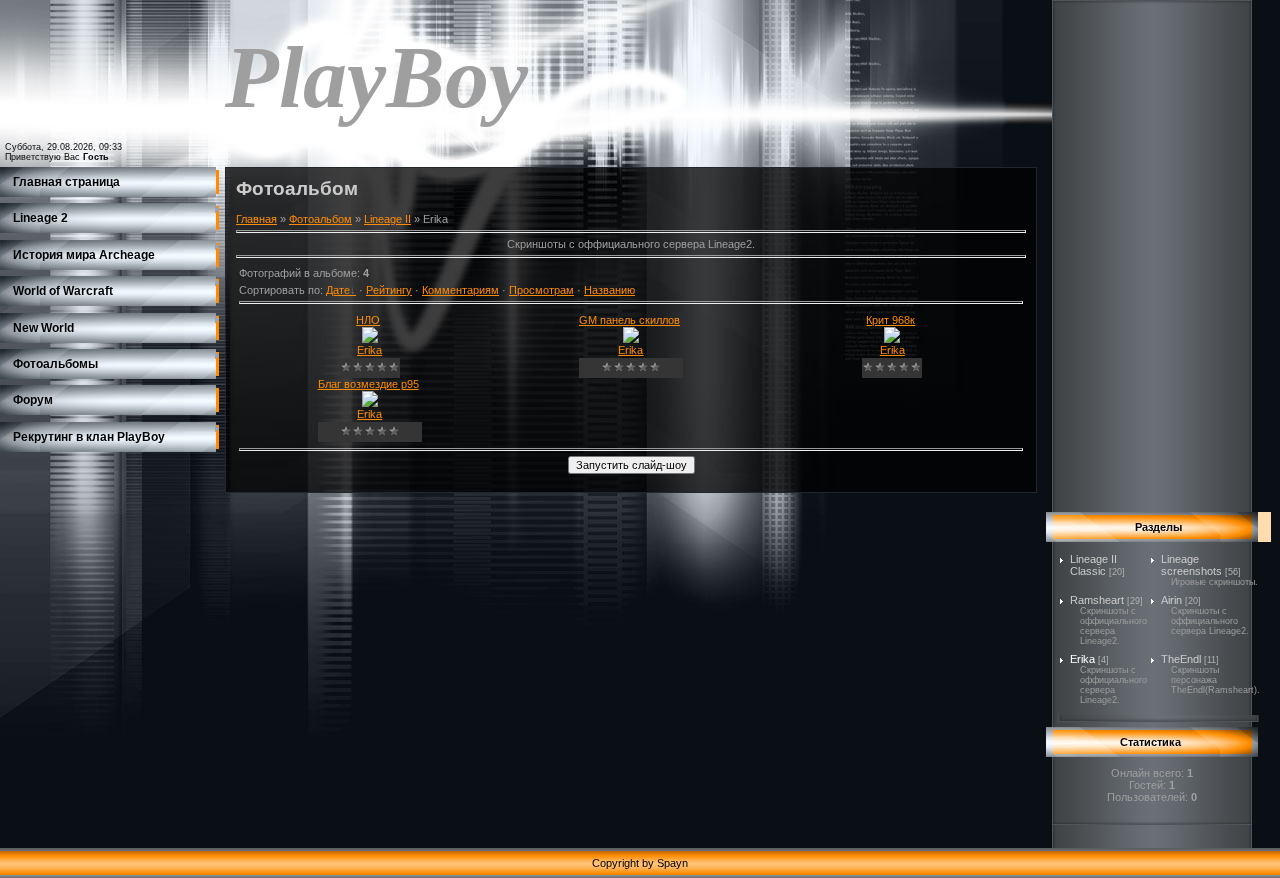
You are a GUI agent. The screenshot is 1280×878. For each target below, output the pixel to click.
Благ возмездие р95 (368, 384)
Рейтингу (389, 290)
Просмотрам (541, 290)
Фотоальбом (320, 219)
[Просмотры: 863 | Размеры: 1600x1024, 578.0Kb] (892, 339)
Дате (338, 290)
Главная (256, 219)
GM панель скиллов (629, 320)
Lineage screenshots (1191, 565)
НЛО (368, 320)
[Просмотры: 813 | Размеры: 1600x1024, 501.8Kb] (370, 339)
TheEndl (1181, 659)
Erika (369, 350)
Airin (1171, 600)
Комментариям (460, 290)
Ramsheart (1097, 600)
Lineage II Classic (1093, 565)
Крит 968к (890, 320)
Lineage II (387, 219)
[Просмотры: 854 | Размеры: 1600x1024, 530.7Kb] (370, 403)
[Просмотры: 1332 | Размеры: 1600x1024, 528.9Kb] (631, 339)
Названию (609, 290)
